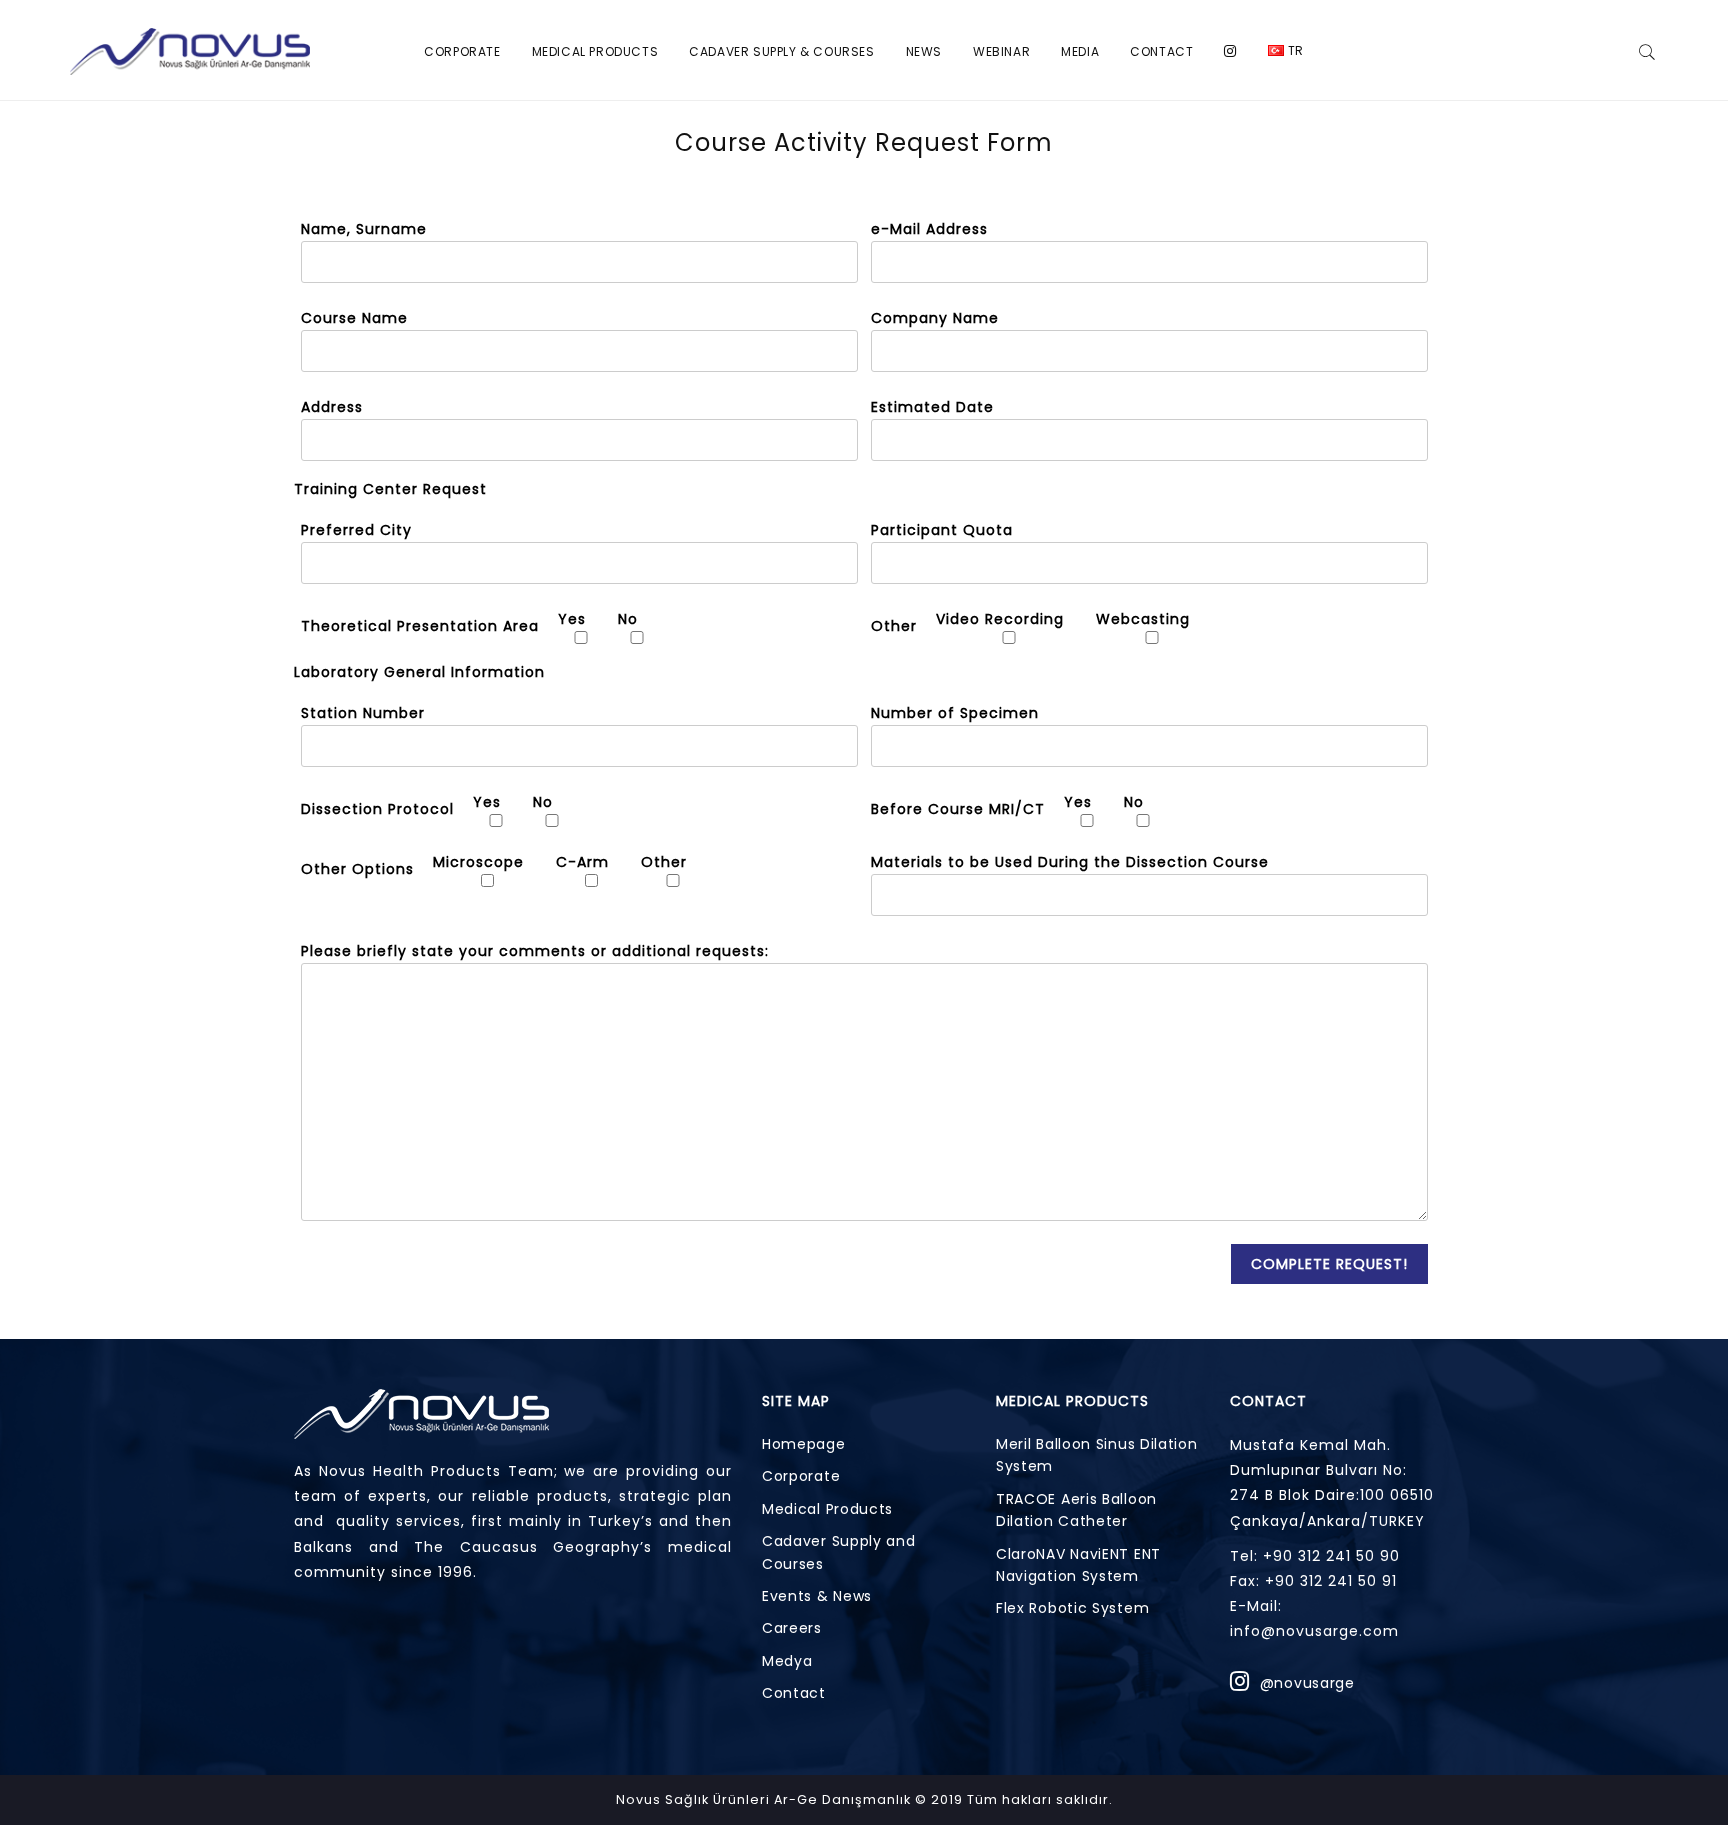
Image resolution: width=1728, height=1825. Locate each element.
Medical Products (595, 51)
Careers (792, 1628)
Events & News (817, 1596)
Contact (1161, 51)
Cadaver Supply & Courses (781, 51)
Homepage (804, 1444)
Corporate (462, 51)
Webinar (1001, 51)
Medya (787, 1661)
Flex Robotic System (1072, 1608)
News (924, 51)
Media (1080, 51)
